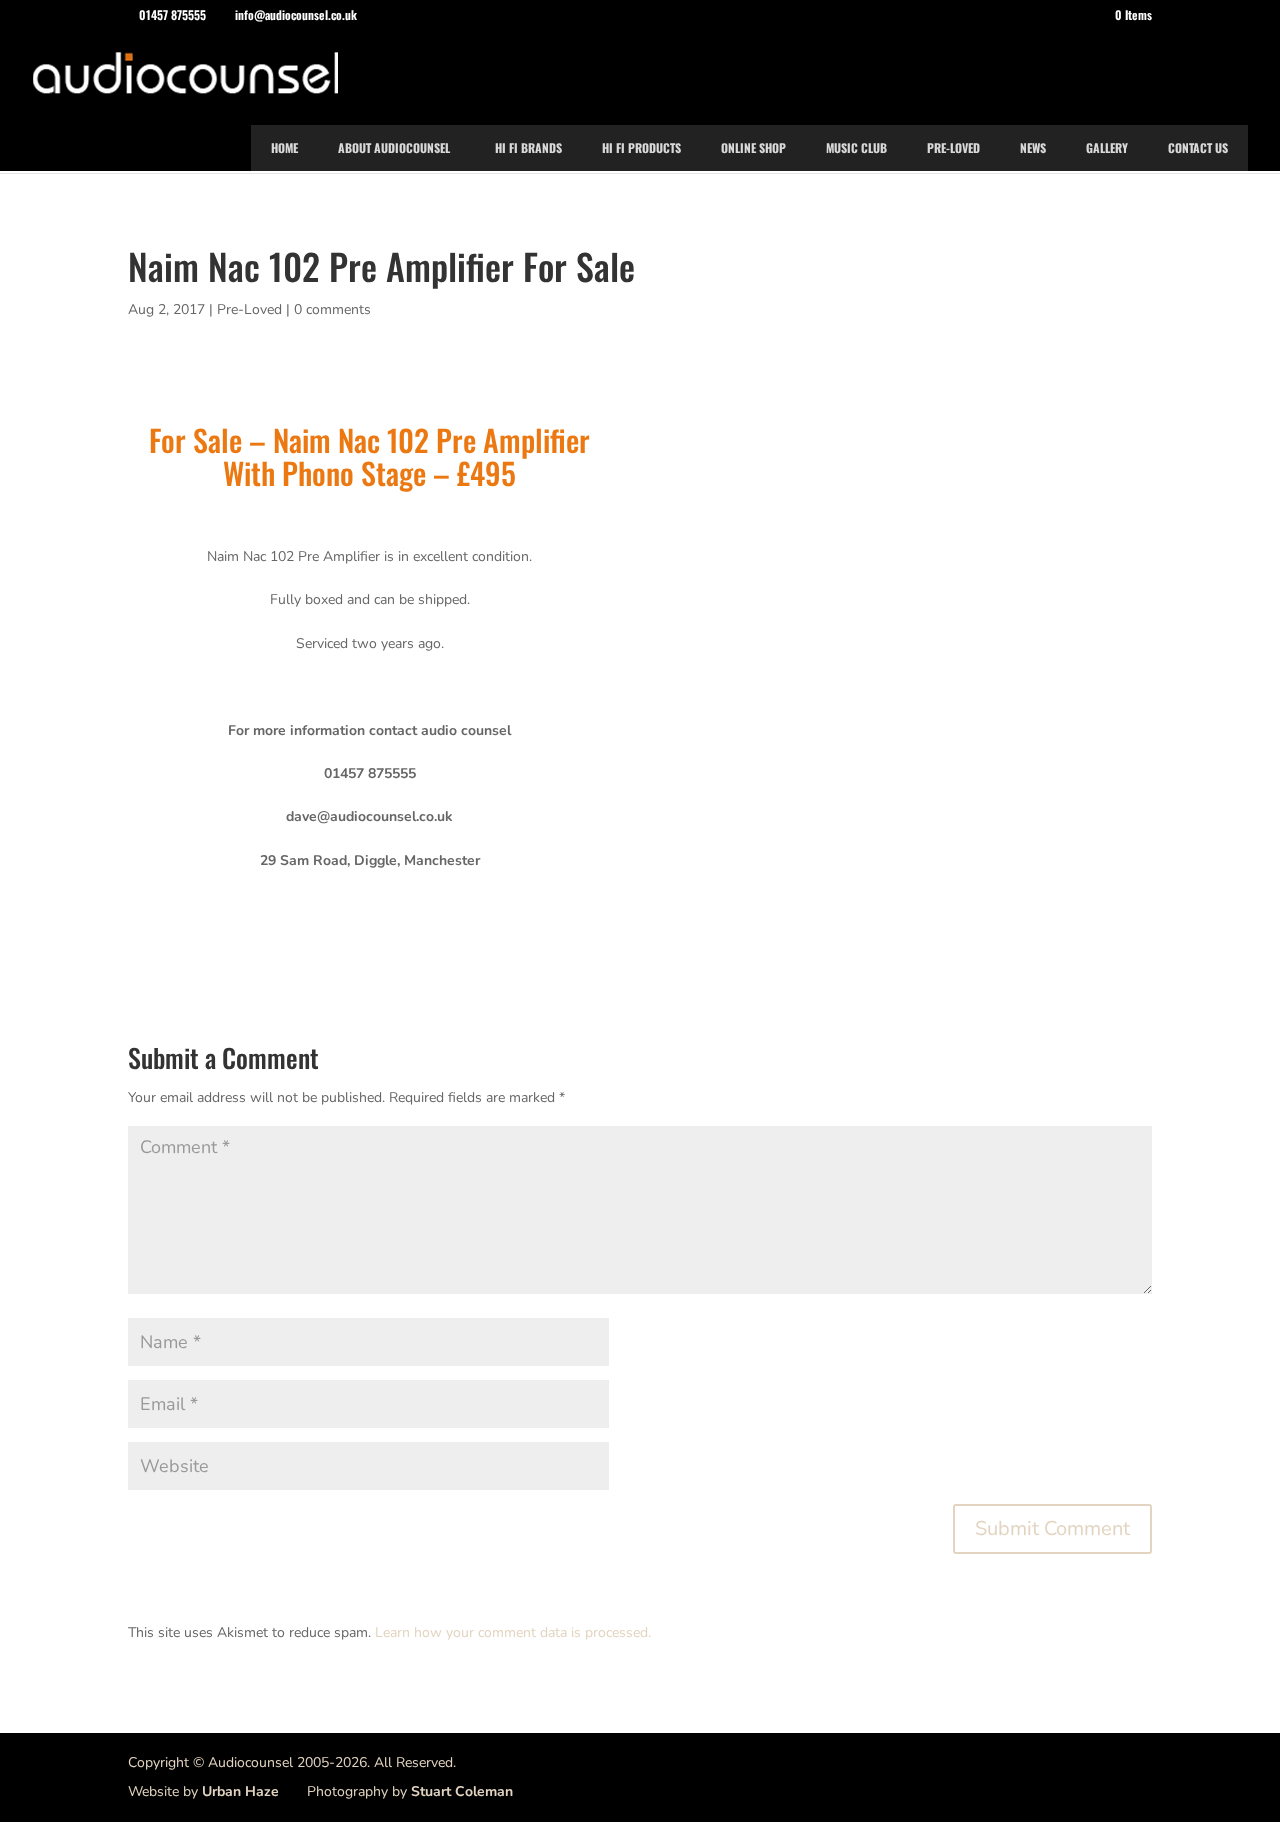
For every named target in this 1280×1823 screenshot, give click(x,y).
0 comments (332, 309)
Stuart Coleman (462, 1791)
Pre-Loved (249, 309)
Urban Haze (240, 1791)
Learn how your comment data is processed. (513, 1632)
